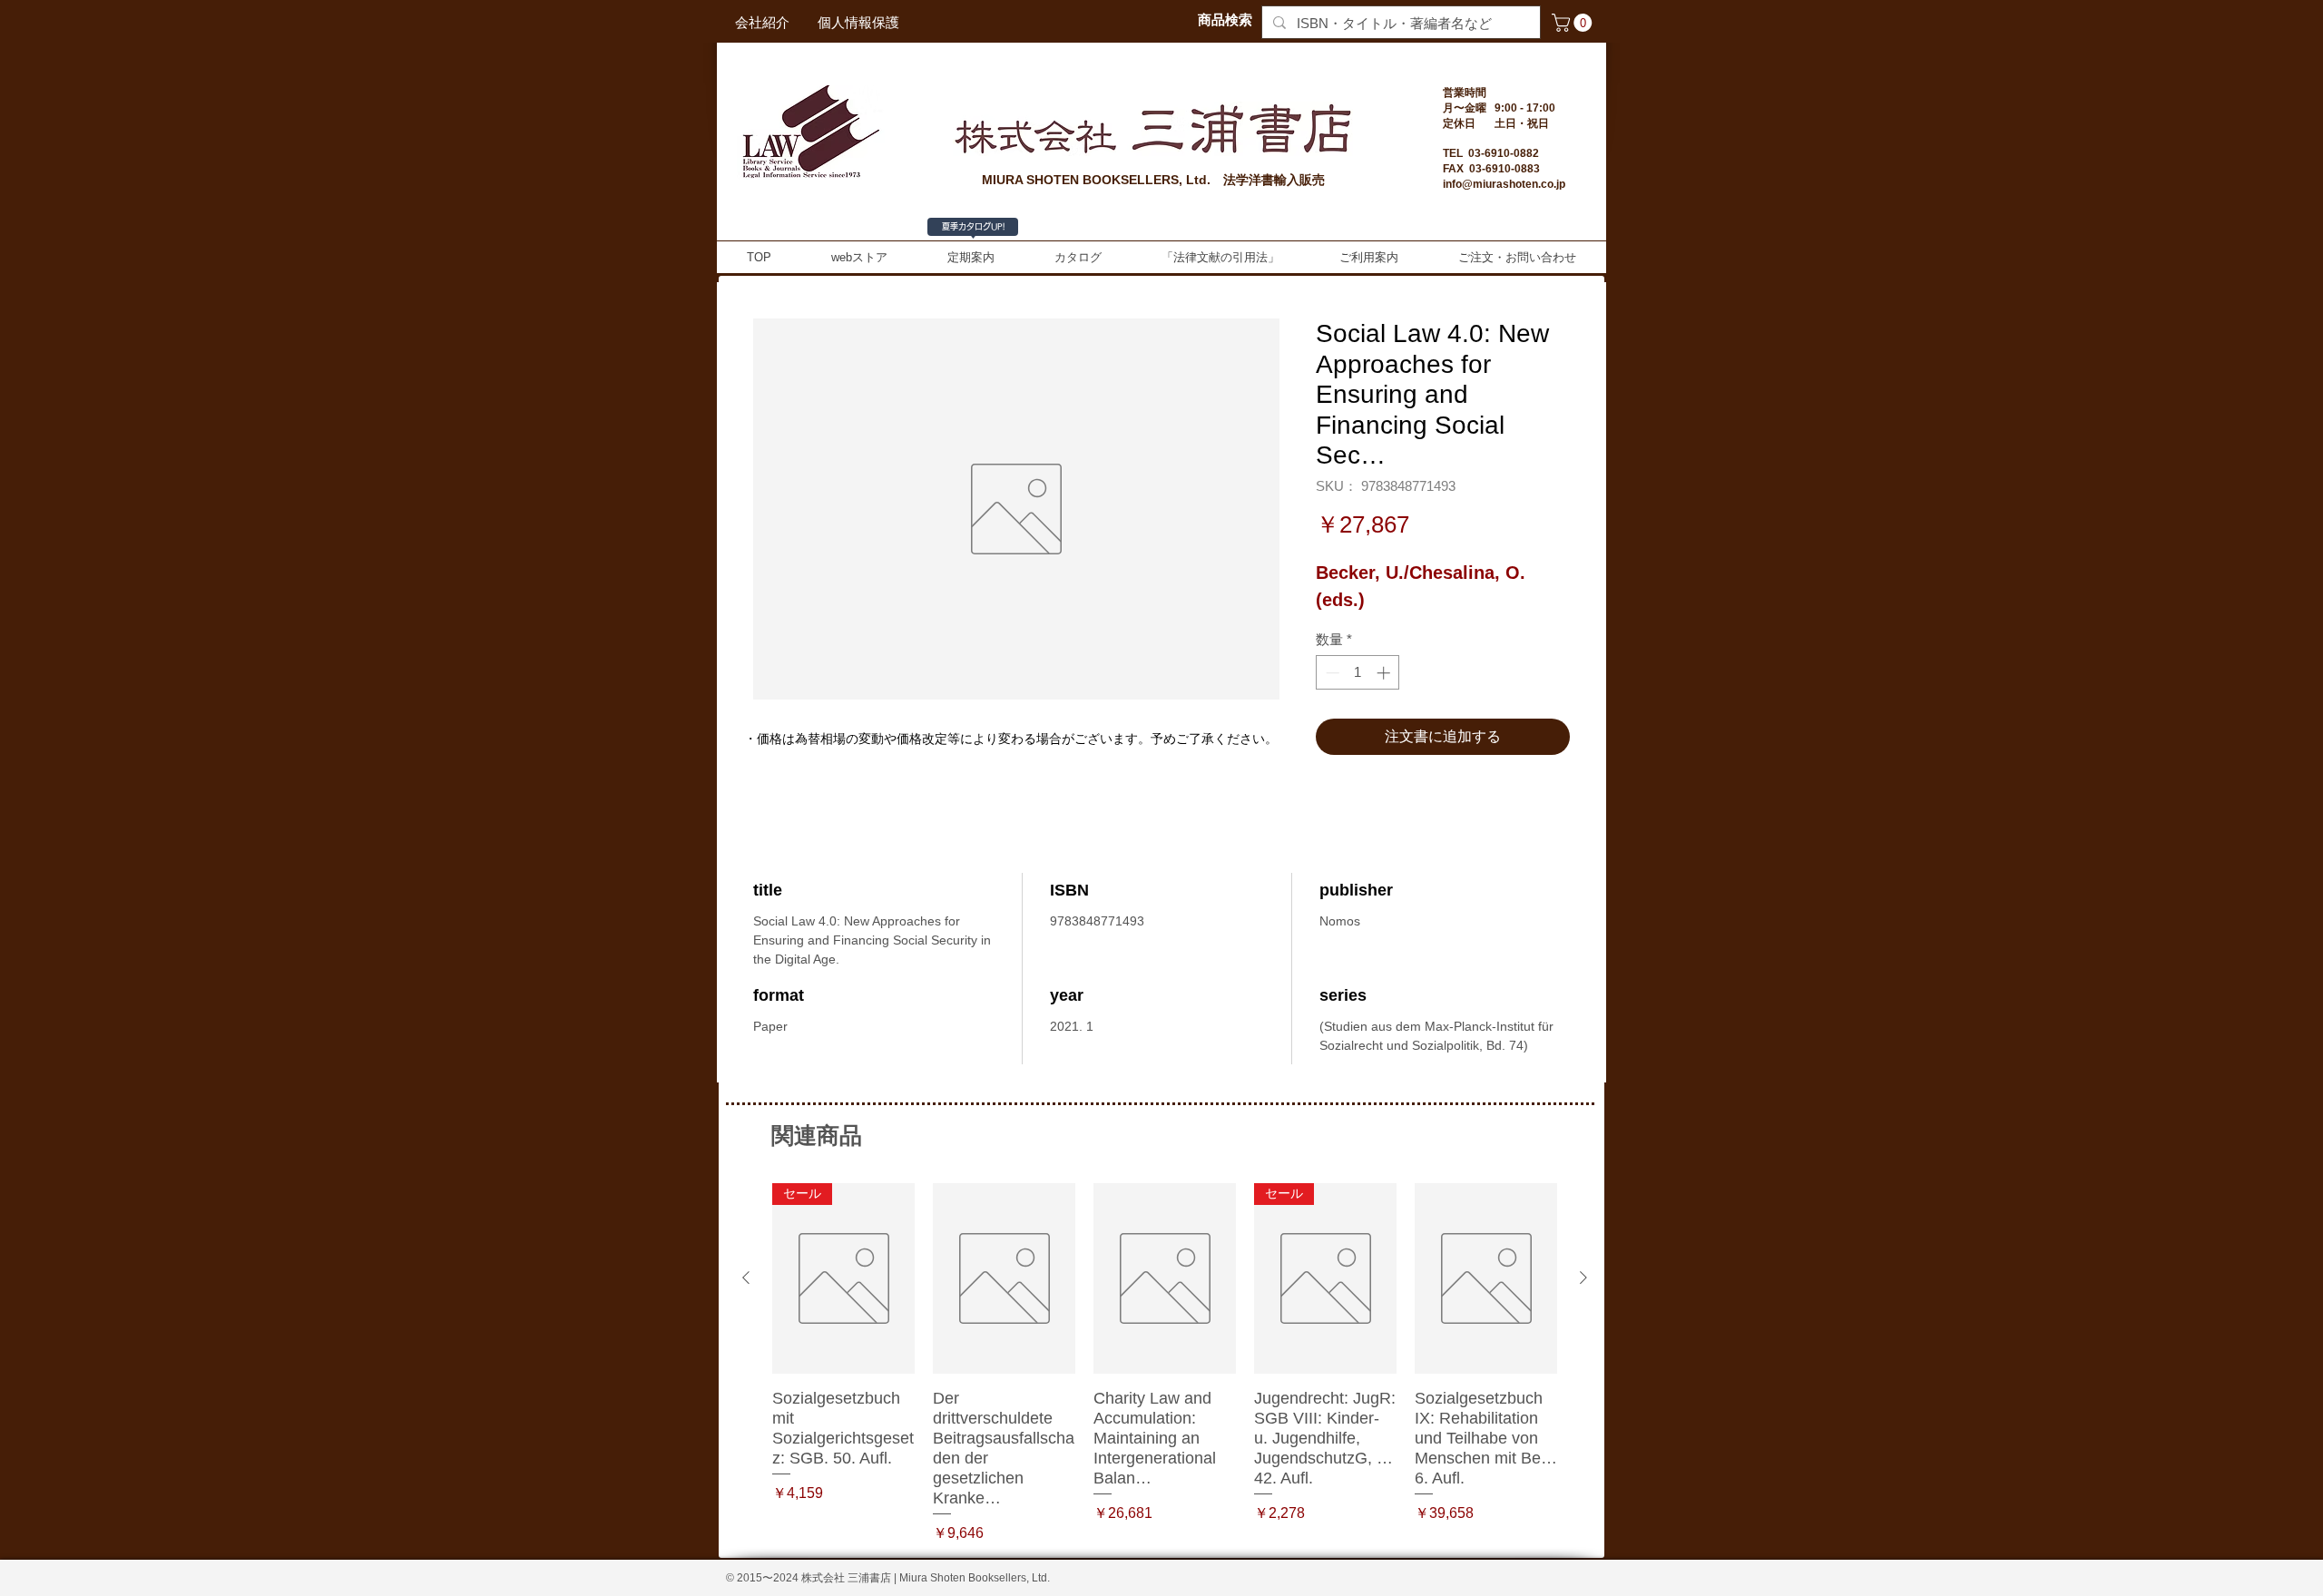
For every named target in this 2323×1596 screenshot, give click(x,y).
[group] (1165, 1363)
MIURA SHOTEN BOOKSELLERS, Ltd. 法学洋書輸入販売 (1153, 180)
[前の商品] (746, 1278)
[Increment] (1385, 673)
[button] (1574, 23)
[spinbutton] (1358, 673)
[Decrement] (1331, 673)
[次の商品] (1583, 1278)
